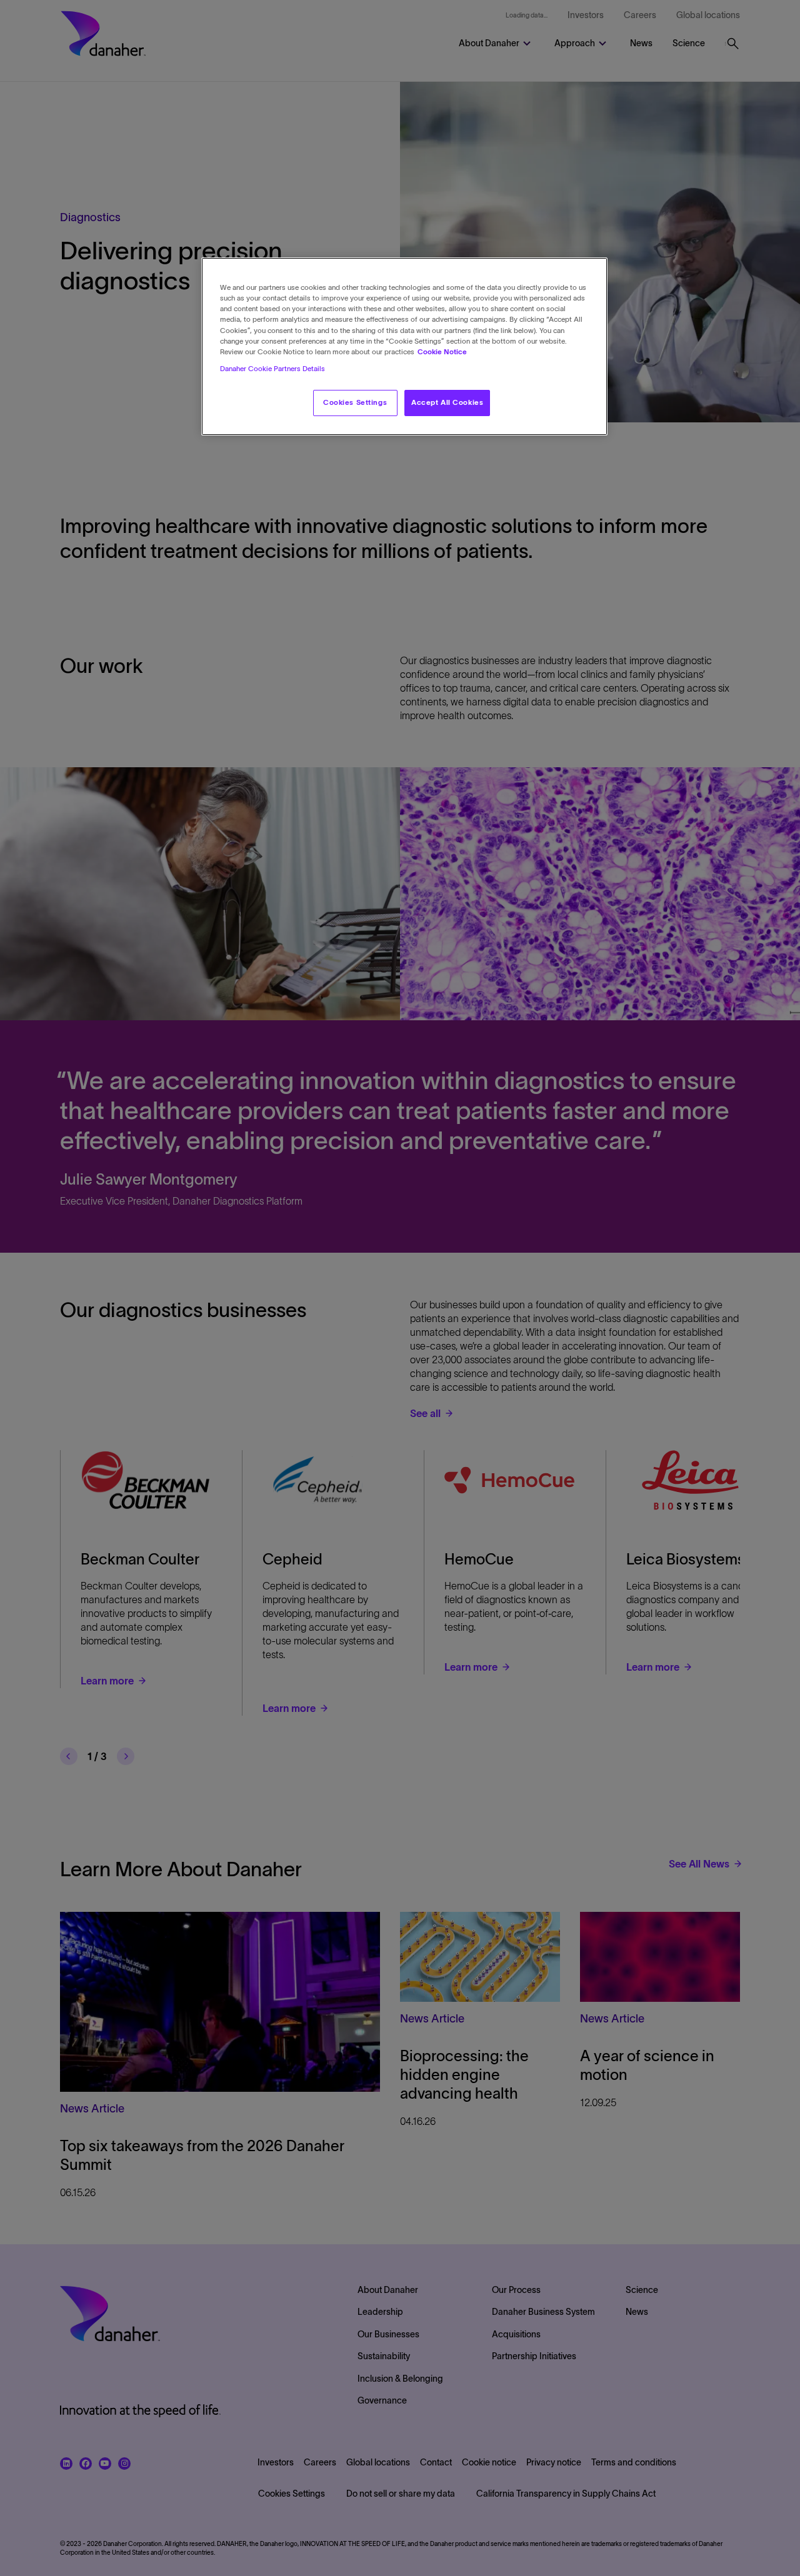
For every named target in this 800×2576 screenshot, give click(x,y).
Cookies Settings (355, 402)
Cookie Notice (442, 352)
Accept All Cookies (447, 402)
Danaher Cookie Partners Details (272, 369)
